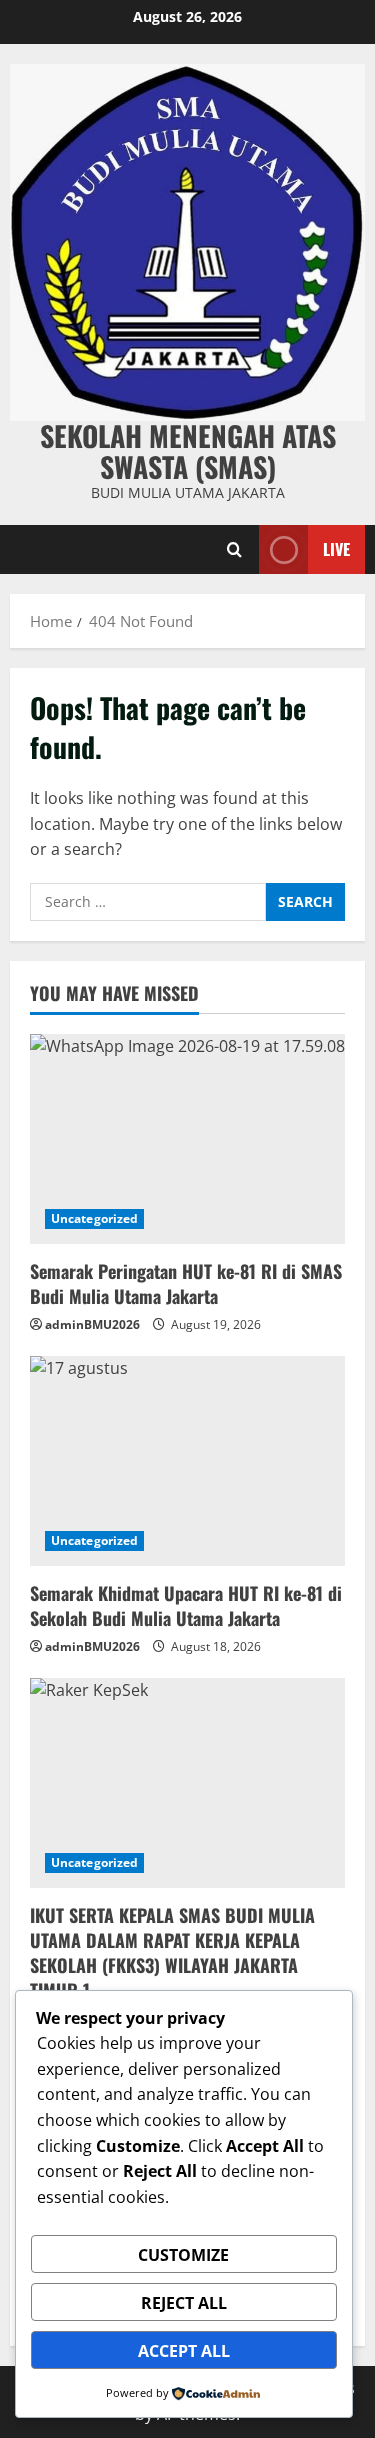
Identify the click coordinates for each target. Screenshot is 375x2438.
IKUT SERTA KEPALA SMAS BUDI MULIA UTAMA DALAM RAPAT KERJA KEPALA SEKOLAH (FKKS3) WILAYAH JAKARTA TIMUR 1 (172, 1953)
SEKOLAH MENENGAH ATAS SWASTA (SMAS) (188, 451)
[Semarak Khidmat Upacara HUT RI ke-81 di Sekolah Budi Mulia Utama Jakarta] (187, 1461)
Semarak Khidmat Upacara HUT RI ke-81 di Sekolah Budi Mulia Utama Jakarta (186, 1605)
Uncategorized (94, 1218)
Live (336, 548)
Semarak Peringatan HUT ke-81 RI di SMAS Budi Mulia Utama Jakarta (186, 1283)
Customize (183, 2255)
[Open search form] (234, 549)
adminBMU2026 (92, 1324)
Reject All (184, 2303)
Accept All (184, 2351)
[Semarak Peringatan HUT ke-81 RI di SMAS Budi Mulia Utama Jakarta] (187, 1139)
